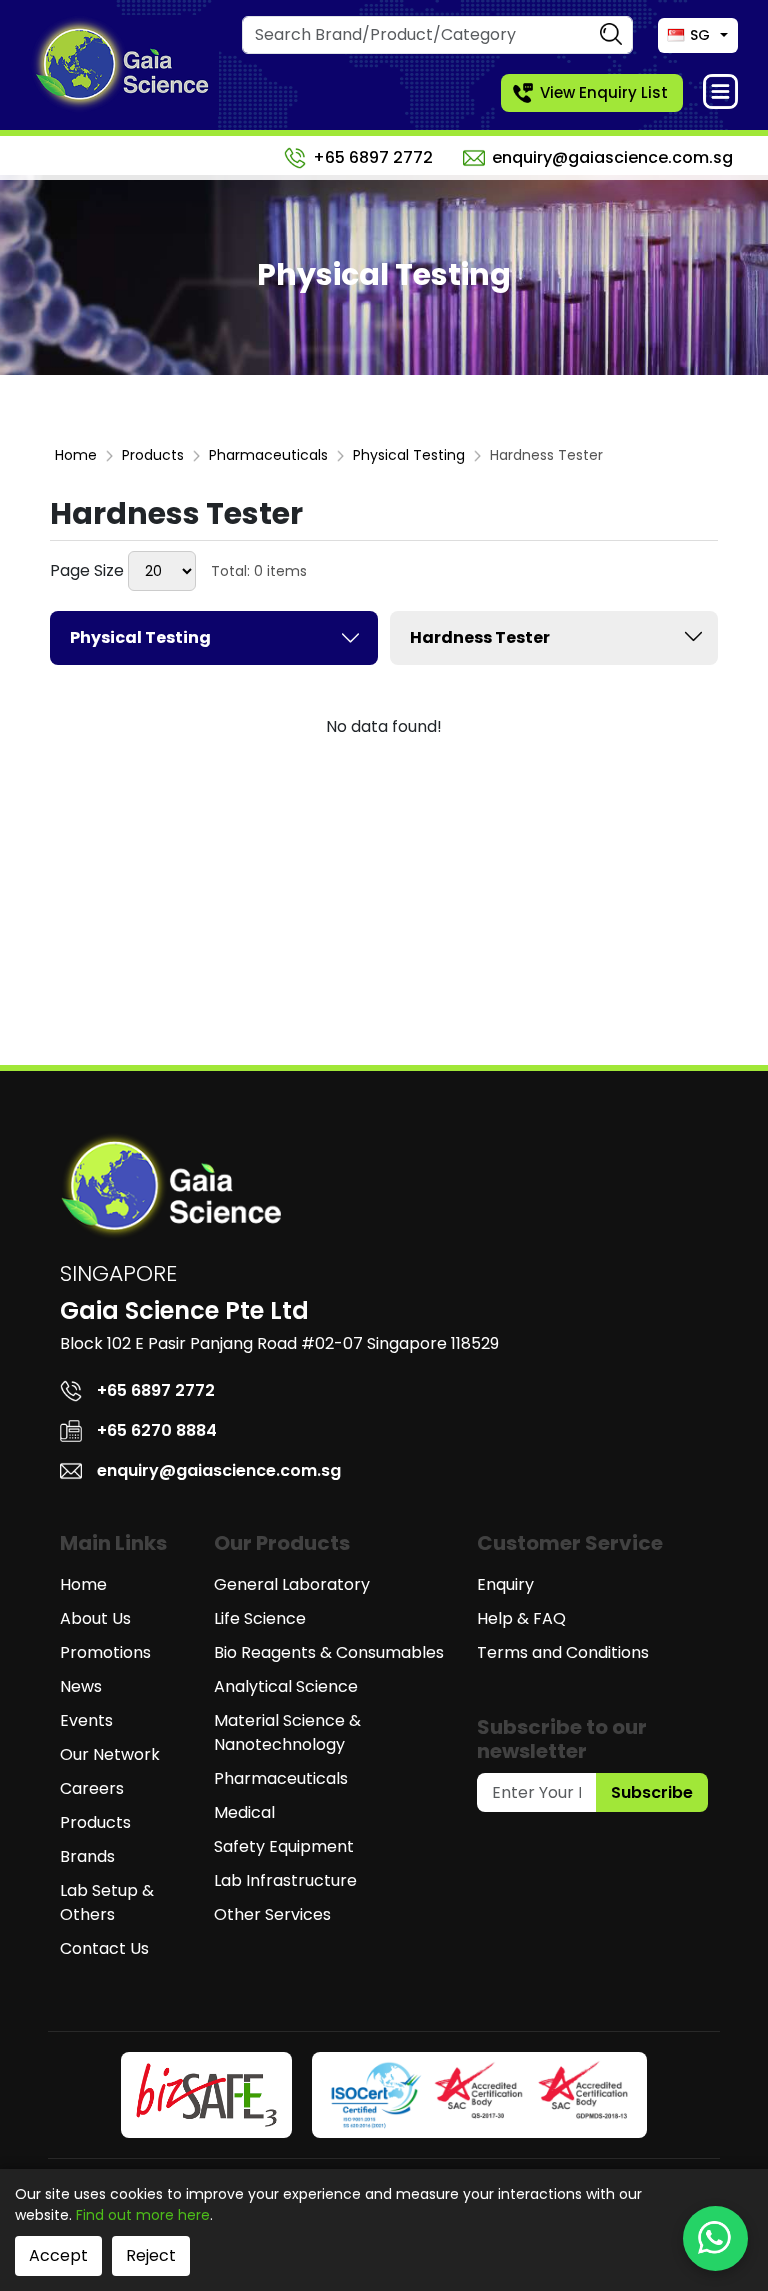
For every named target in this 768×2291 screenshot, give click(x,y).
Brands (87, 1856)
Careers (92, 1788)
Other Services (272, 1914)
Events (86, 1720)
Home (76, 455)
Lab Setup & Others (107, 1902)
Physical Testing (409, 455)
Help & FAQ (521, 1618)
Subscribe (652, 1792)
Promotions (105, 1652)
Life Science (260, 1618)
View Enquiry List (604, 92)
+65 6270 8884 (157, 1430)
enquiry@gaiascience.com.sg (612, 157)
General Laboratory (292, 1584)
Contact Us (104, 1948)
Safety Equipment (284, 1846)
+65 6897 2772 (373, 157)
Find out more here (143, 2215)
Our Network (110, 1754)
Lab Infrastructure (285, 1880)
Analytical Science (286, 1686)
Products (153, 455)
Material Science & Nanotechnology (287, 1732)
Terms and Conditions (563, 1652)
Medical (244, 1812)
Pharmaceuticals (268, 455)
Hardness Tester (480, 637)
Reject (151, 2255)
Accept (58, 2255)
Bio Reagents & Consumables (329, 1652)
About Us (95, 1618)
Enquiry (505, 1584)
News (81, 1686)
